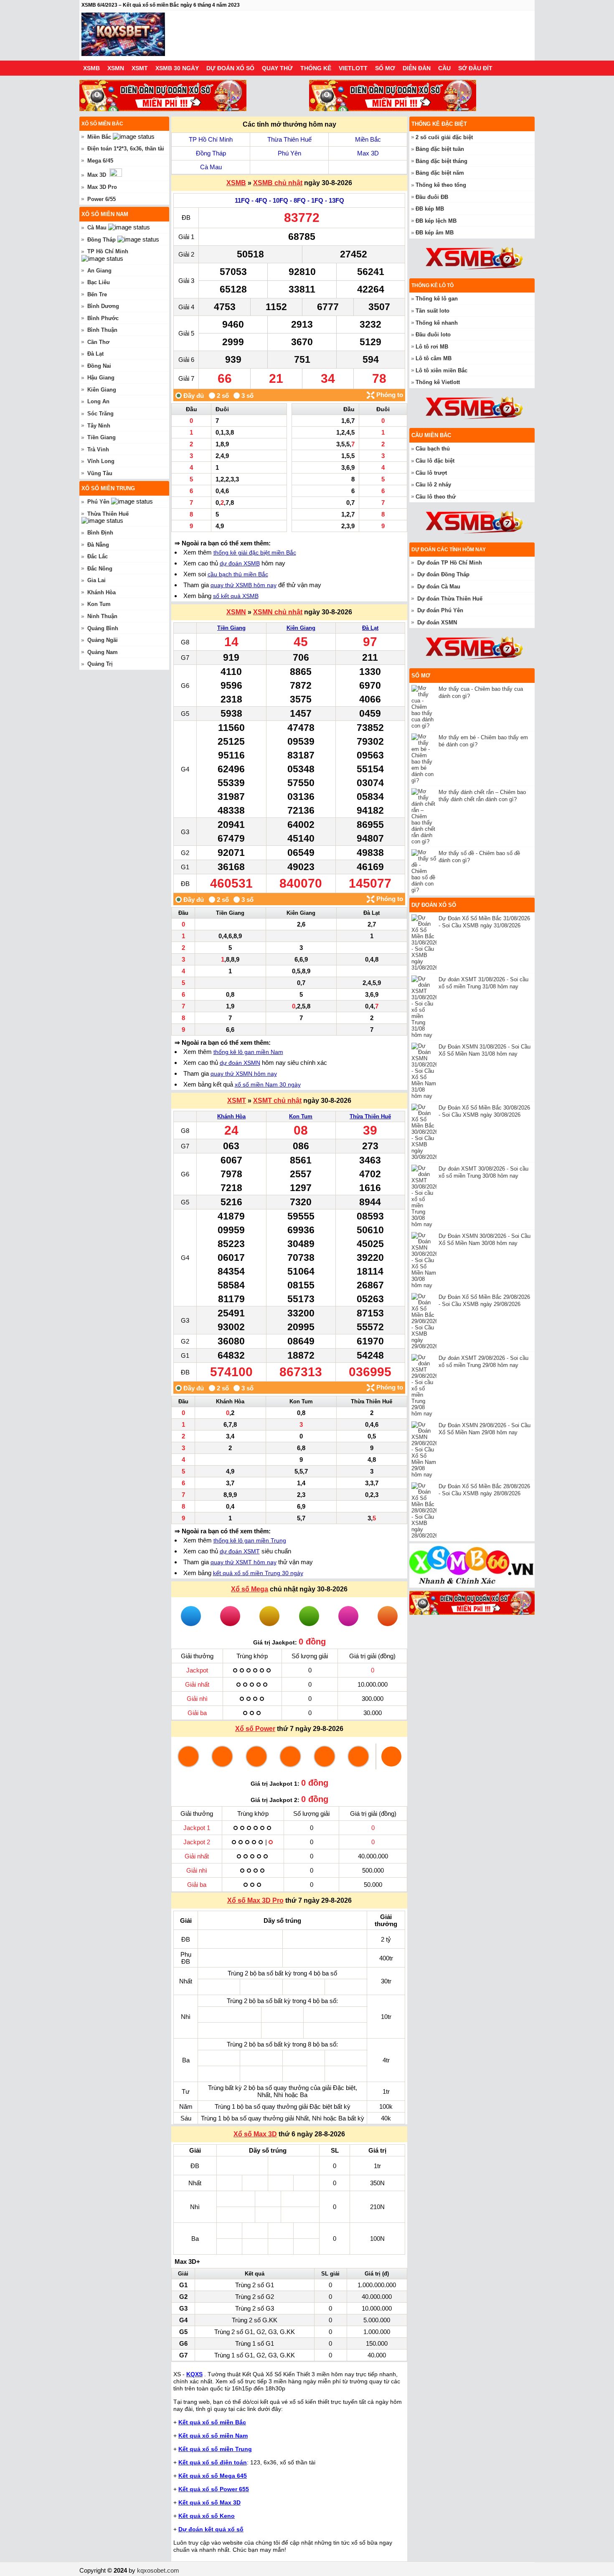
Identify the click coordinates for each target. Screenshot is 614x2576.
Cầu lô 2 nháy (433, 485)
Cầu (444, 68)
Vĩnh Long (101, 461)
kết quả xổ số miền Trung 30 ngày (258, 1573)
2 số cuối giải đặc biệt (444, 137)
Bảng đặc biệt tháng (441, 161)
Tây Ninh (99, 426)
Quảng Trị (100, 664)
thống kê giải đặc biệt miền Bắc (255, 552)
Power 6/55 (101, 199)
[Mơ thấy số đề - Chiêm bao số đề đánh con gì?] (425, 871)
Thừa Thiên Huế (289, 139)
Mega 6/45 (100, 161)
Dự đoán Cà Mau (439, 587)
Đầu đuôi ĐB (432, 197)
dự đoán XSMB (240, 563)
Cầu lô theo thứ (436, 497)
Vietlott (353, 68)
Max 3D (368, 153)
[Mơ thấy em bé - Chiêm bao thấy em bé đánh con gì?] (425, 759)
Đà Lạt (370, 628)
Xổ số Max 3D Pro (255, 1900)
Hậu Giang (101, 378)
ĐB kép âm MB (435, 233)
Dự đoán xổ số (230, 68)
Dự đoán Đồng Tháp (443, 574)
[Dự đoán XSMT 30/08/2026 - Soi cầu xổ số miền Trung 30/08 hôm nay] (425, 1196)
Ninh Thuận (102, 616)
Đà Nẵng (98, 545)
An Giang (99, 271)
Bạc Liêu (99, 282)
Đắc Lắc (98, 556)
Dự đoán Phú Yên (440, 610)
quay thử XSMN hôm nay (244, 1074)
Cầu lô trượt (431, 473)
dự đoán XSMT (240, 1551)
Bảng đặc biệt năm (440, 173)
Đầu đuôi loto (433, 335)
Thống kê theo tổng (441, 185)
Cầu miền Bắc (431, 435)
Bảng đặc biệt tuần (440, 149)
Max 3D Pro (102, 187)
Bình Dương (103, 306)
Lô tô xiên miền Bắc (441, 370)
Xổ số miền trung (108, 488)
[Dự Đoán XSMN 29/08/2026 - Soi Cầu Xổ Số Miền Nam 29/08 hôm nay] (425, 1450)
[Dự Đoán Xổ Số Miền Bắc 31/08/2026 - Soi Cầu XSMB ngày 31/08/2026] (425, 943)
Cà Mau (211, 167)
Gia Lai (96, 580)
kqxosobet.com (158, 2570)
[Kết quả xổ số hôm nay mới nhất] (123, 36)
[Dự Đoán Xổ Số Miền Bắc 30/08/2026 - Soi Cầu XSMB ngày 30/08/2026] (425, 1132)
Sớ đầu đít (475, 68)
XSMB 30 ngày (177, 68)
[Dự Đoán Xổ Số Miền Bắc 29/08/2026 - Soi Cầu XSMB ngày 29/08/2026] (425, 1321)
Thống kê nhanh (437, 323)
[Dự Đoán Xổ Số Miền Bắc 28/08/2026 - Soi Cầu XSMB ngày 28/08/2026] (425, 1511)
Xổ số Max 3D (255, 2134)
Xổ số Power (255, 1729)
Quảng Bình (103, 628)
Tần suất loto (433, 311)
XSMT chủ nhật (277, 1101)
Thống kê (316, 68)
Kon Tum (301, 1116)
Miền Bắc (368, 139)
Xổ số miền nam (105, 214)
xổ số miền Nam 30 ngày (268, 1084)
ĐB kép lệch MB (436, 221)
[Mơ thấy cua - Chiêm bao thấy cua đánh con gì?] (425, 707)
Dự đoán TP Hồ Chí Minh (450, 563)
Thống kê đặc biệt (439, 124)
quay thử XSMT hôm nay (244, 1562)
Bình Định (100, 533)
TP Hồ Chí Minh (211, 139)
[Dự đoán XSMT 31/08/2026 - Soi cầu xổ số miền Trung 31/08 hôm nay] (425, 1007)
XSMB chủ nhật (278, 183)
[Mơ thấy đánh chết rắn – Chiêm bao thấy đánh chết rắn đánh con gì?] (425, 816)
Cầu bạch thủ (433, 449)
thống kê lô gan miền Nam (248, 1052)
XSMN (116, 68)
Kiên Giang (301, 628)
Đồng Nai (99, 366)
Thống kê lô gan (437, 299)
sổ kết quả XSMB (236, 596)
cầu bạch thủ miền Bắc (238, 574)
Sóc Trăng (100, 414)
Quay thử (277, 68)
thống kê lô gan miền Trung (250, 1540)
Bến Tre (97, 294)
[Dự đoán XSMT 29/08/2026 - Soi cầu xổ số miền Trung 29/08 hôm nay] (425, 1385)
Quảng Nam (103, 652)
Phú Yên (289, 153)
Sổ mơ (385, 68)
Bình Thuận (102, 330)
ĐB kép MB (430, 209)
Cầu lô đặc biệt (435, 461)
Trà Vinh (98, 449)
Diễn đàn (417, 68)
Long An (98, 401)
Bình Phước (103, 318)
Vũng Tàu (100, 473)
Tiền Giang (231, 628)
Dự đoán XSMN (437, 622)
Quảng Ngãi (103, 640)
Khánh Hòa (231, 1116)
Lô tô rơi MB (432, 347)
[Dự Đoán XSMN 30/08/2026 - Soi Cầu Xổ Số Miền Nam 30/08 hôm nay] (425, 1260)
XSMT (140, 68)
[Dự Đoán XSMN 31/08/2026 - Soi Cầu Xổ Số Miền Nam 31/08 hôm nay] (425, 1071)
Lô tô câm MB (434, 358)
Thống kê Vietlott (438, 382)
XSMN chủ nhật (278, 612)
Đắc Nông (100, 569)
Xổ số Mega (250, 1589)
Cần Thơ (98, 342)
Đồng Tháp (211, 153)
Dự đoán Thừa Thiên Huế (450, 599)
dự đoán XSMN (240, 1063)
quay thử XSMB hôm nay (244, 585)
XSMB (91, 68)
